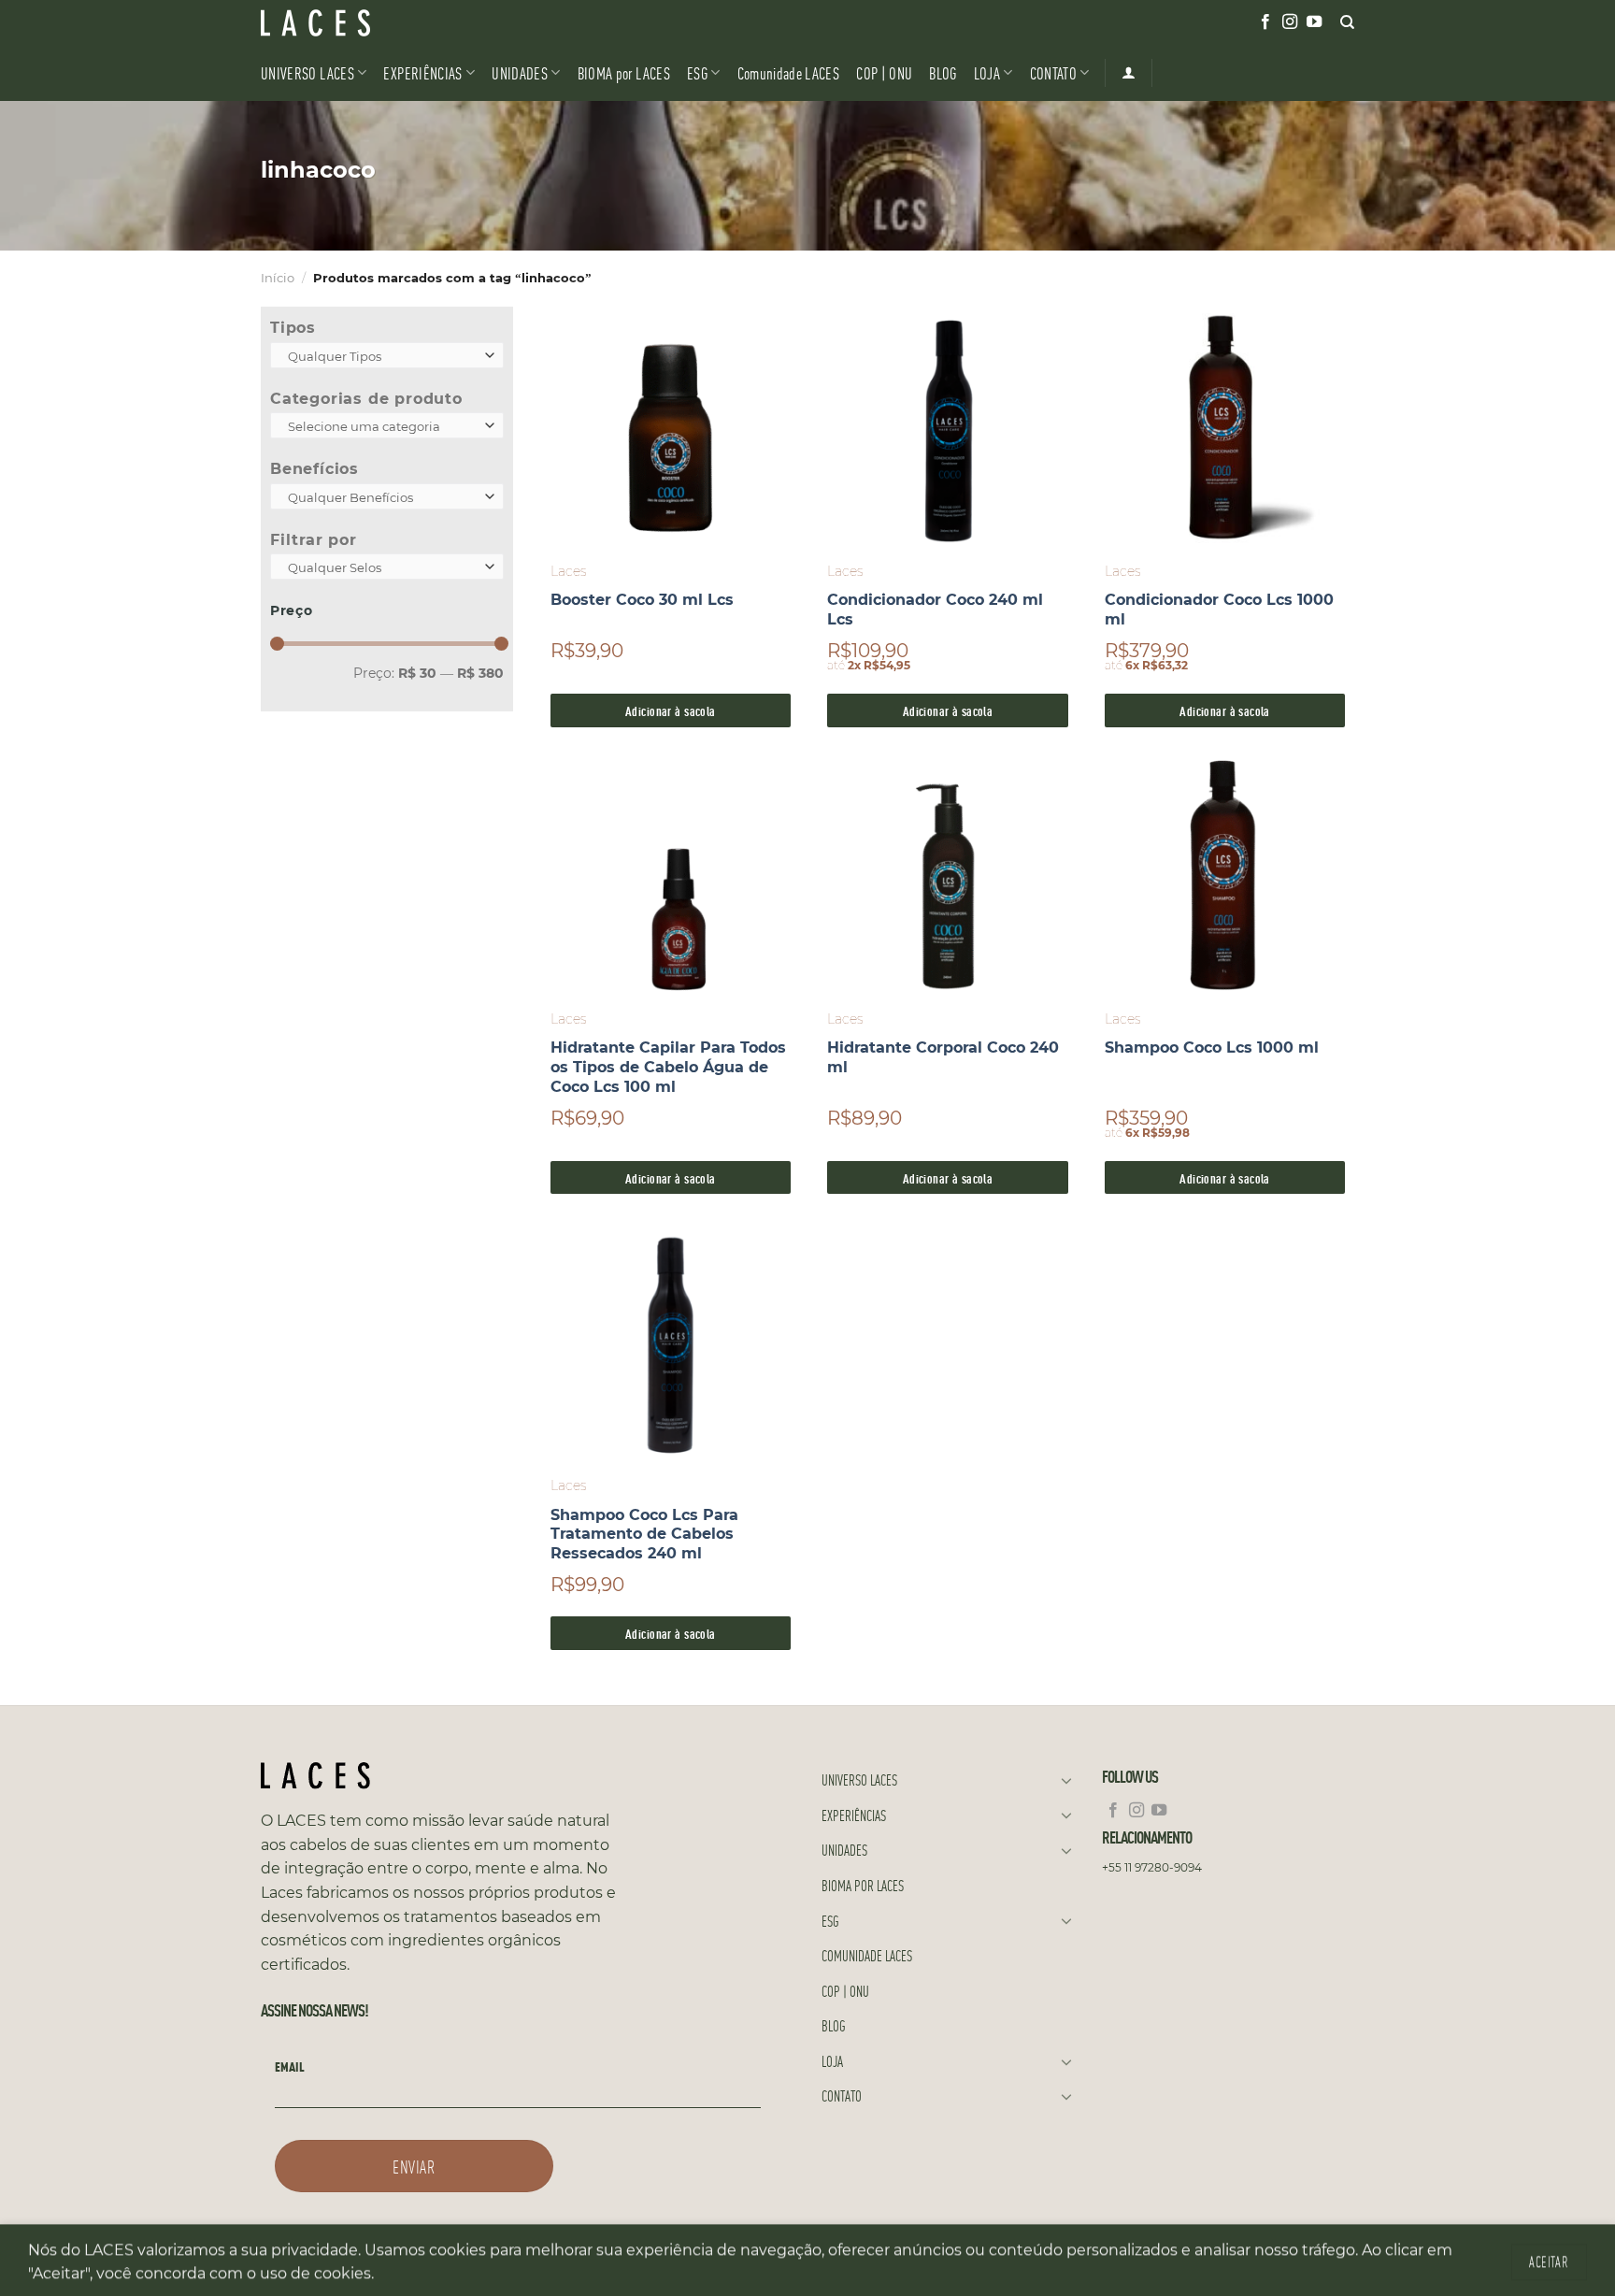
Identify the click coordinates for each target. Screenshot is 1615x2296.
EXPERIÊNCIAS (422, 72)
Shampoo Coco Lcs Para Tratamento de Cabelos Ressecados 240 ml (644, 1535)
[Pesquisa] (1347, 22)
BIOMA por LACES (624, 72)
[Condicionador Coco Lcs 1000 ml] (1225, 428)
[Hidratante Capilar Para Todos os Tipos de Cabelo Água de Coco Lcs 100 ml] (671, 876)
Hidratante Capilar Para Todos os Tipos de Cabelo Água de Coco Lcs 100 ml (668, 1067)
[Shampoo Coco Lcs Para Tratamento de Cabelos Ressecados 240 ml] (671, 1343)
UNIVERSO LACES (307, 72)
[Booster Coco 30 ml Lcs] (671, 428)
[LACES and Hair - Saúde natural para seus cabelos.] (354, 23)
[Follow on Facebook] (1265, 22)
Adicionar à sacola (671, 710)
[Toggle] (1066, 1780)
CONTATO (1053, 72)
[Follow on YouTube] (1314, 22)
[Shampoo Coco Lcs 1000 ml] (1225, 876)
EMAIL (290, 2066)
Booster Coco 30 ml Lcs (642, 600)
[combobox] (387, 355)
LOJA (987, 72)
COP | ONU (884, 72)
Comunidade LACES (789, 72)
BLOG (943, 72)
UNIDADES (520, 72)
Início (278, 278)
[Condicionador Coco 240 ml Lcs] (947, 428)
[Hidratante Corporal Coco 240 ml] (947, 876)
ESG (697, 72)
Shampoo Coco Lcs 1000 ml (1212, 1048)
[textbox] (383, 356)
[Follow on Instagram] (1290, 22)
